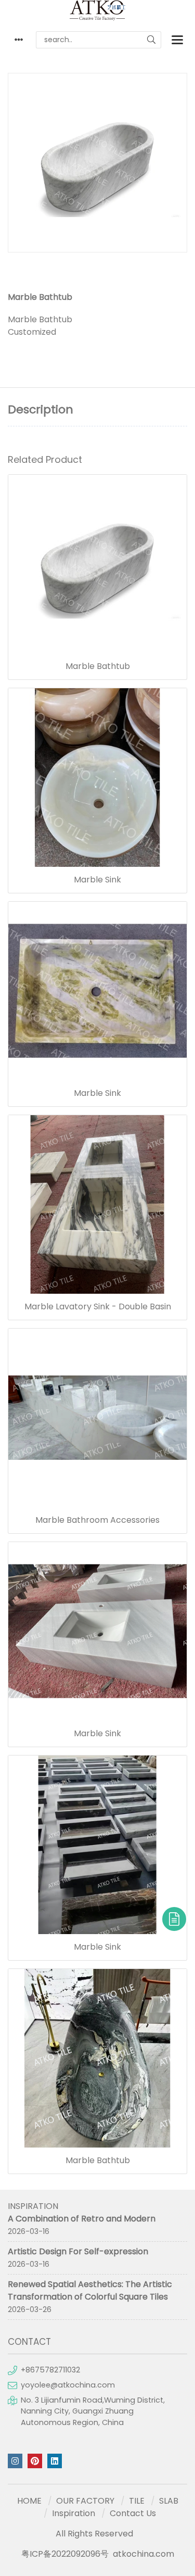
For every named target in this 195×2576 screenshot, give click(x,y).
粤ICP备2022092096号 (65, 2554)
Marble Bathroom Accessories (97, 1520)
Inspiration (74, 2513)
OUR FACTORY (85, 2501)
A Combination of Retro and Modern (82, 2219)
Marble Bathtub (98, 666)
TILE (137, 2501)
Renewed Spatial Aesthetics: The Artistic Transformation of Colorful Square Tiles (90, 2290)
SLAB (169, 2501)
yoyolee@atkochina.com (68, 2385)
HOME (29, 2501)
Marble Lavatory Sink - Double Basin (98, 1307)
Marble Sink (97, 880)
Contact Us (133, 2513)
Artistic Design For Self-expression (78, 2251)
